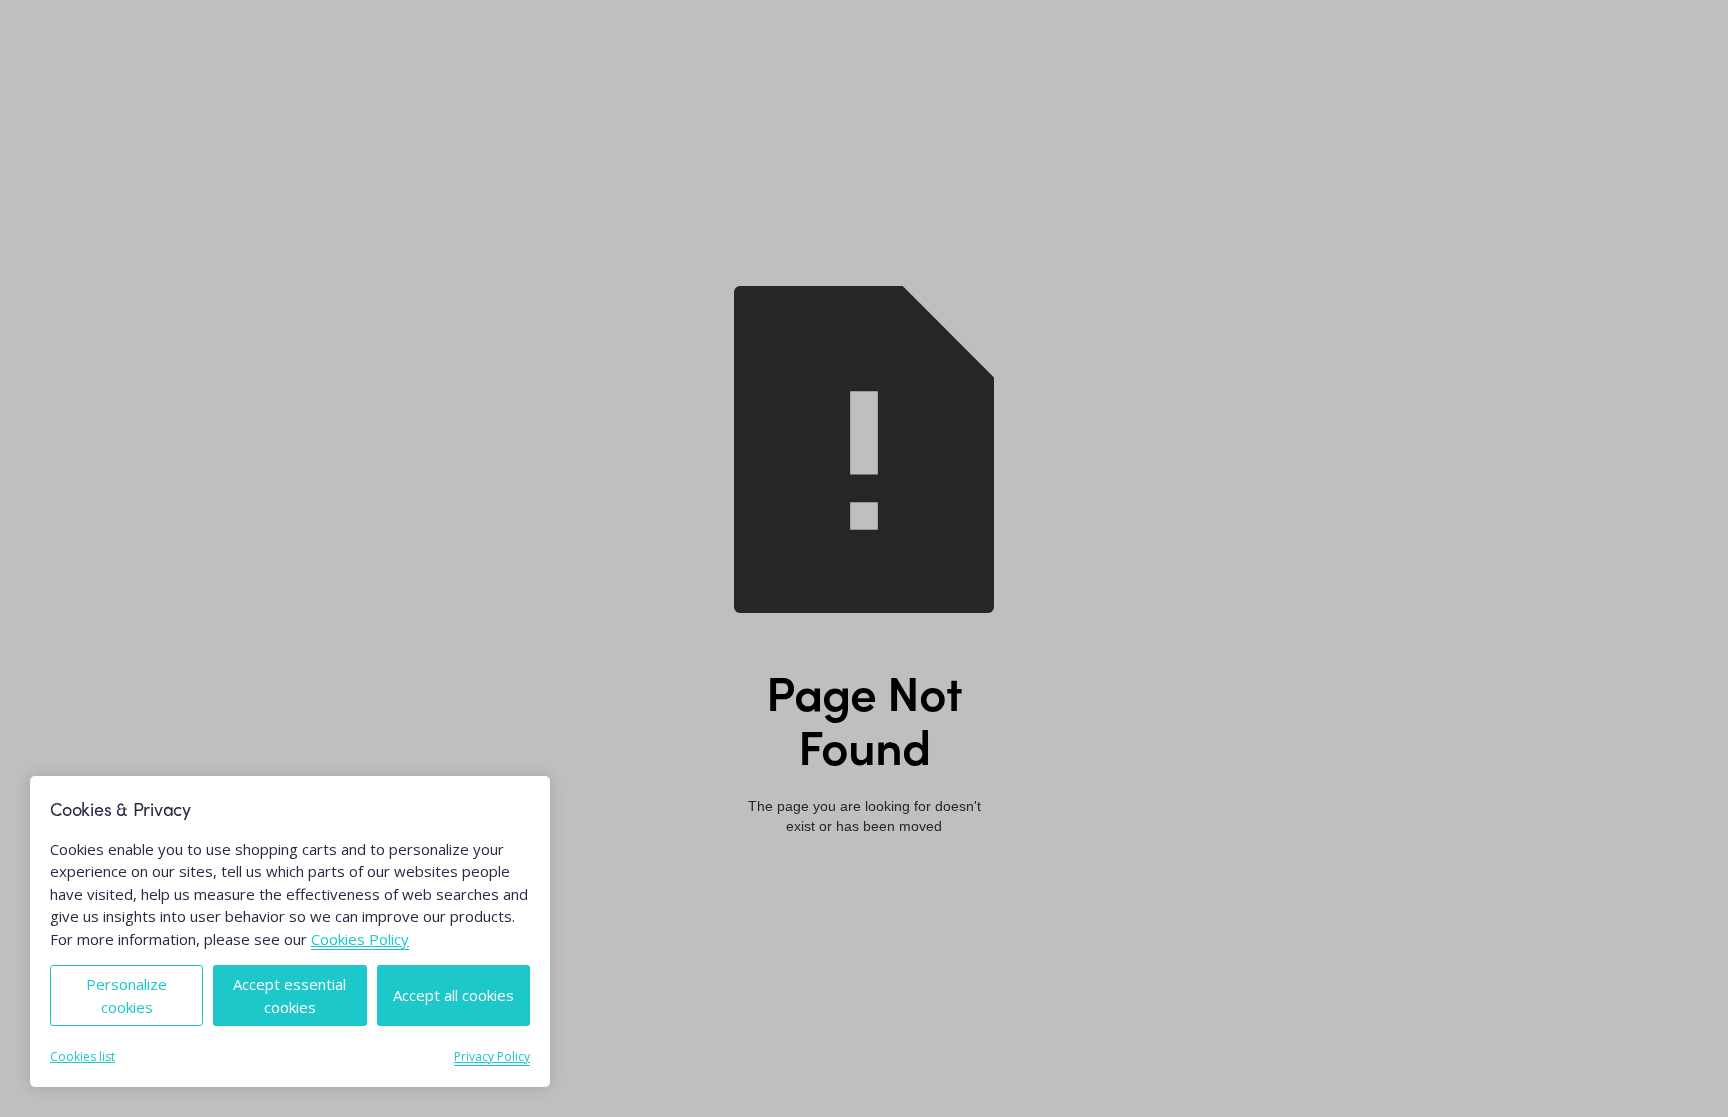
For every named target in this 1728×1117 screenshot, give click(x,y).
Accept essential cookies (289, 995)
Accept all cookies (453, 995)
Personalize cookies (126, 995)
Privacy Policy (492, 1056)
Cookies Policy (360, 939)
